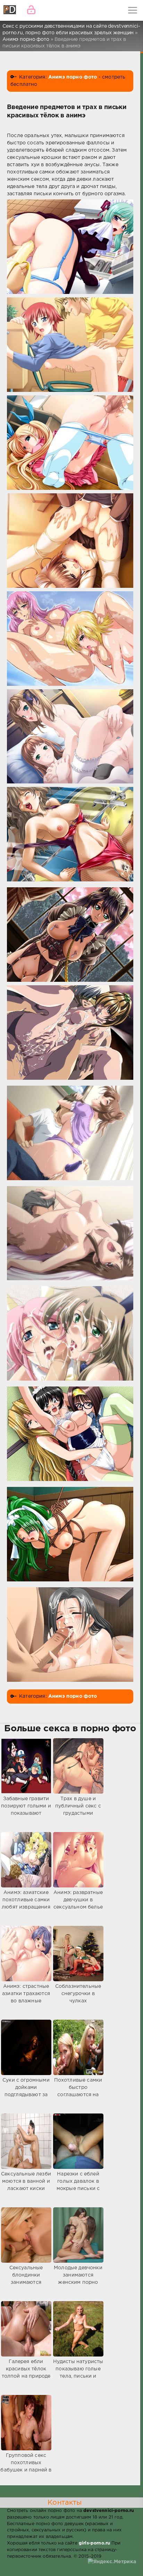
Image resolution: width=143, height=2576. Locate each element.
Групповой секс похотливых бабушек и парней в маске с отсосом (26, 2466)
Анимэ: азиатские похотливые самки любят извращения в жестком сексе (26, 1904)
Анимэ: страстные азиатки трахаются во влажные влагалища (26, 1997)
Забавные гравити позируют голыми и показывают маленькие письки (26, 1810)
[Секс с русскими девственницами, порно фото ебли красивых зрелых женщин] (10, 10)
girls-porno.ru (94, 2543)
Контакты (65, 2503)
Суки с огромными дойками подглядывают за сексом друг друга (26, 2091)
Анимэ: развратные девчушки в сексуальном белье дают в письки (78, 1904)
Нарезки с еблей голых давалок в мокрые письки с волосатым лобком (78, 2185)
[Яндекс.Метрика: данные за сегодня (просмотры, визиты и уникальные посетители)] (112, 2562)
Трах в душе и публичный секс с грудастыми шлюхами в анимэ (78, 1810)
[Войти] (31, 10)
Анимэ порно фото (73, 77)
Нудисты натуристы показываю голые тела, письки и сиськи (78, 2373)
